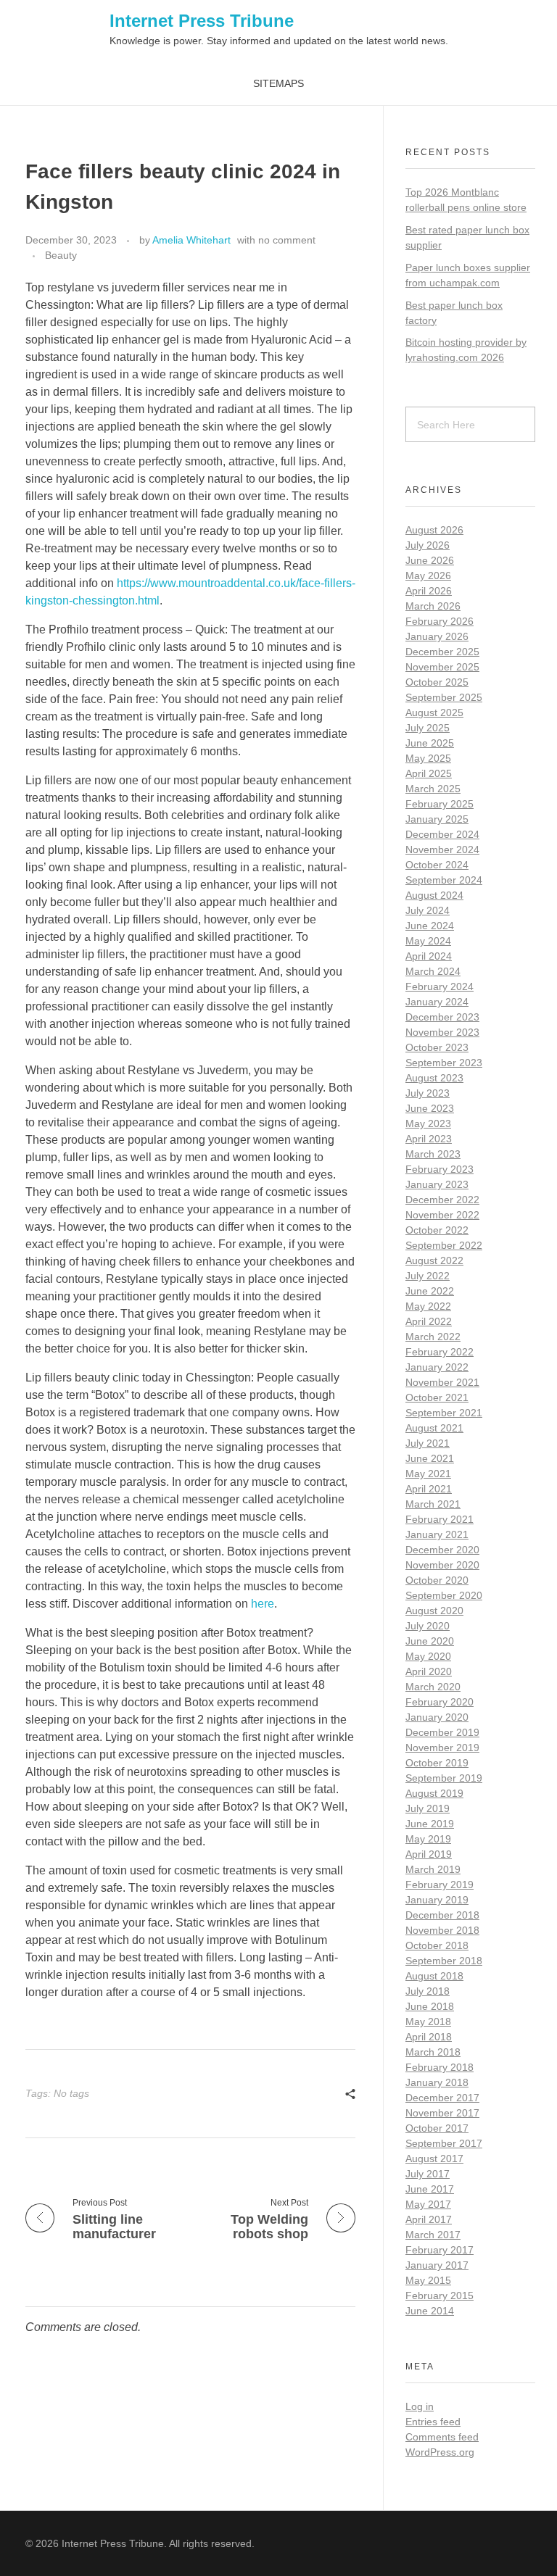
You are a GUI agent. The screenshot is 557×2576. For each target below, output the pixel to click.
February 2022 (440, 1352)
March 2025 (433, 789)
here (263, 1604)
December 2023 (442, 1017)
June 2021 (430, 1458)
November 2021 (442, 1382)
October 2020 (437, 1580)
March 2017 (433, 2235)
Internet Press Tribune (202, 21)
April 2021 (429, 1489)
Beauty (61, 255)
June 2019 (430, 1824)
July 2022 (428, 1276)
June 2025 (430, 743)
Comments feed (442, 2437)
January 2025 (437, 819)
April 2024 (429, 956)
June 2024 (430, 926)
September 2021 (444, 1413)
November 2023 (442, 1032)
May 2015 (428, 2280)
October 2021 (437, 1397)
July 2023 (428, 1093)
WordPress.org (440, 2452)
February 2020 (440, 1702)
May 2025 (428, 758)
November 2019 (442, 1748)
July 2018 (428, 1991)
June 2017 (430, 2189)
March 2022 (433, 1337)
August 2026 (434, 530)
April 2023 (429, 1139)
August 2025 (434, 712)
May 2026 (428, 576)
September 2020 (444, 1595)
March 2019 (433, 1869)
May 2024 (428, 941)
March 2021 (433, 1504)
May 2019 (428, 1839)
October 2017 (437, 2128)
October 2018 (437, 1945)
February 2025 (440, 804)
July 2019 (428, 1808)
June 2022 (430, 1291)
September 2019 (444, 1778)
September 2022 (444, 1245)
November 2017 (442, 2113)
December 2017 (442, 2098)
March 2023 (433, 1154)
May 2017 (428, 2204)
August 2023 (434, 1078)
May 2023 (428, 1123)
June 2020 (430, 1641)
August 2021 (434, 1428)
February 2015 (440, 2295)
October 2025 (437, 682)
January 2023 (437, 1184)
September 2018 (444, 1961)
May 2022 (428, 1306)
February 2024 (440, 986)
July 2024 (428, 910)
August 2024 (434, 895)
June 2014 (430, 2311)
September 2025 (444, 697)
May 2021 (428, 1474)
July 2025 (428, 728)
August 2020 (434, 1611)
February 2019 (440, 1885)
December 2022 (442, 1200)
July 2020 (428, 1626)
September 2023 (444, 1063)
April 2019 (429, 1854)
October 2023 (437, 1047)
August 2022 (434, 1260)
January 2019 (437, 1900)
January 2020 (437, 1717)
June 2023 (430, 1108)
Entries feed (433, 2422)
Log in (420, 2406)
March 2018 (433, 2052)
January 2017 (437, 2265)
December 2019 (442, 1732)
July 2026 (428, 545)
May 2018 (428, 2022)
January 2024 (437, 1002)
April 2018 (429, 2037)
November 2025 (442, 667)
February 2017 (440, 2250)
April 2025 (429, 773)
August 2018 (434, 1976)
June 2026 (430, 560)
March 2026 (433, 606)
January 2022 (437, 1367)
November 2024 (442, 849)
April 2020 (429, 1671)
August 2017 (434, 2159)
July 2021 (428, 1443)
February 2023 (440, 1169)
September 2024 (444, 880)
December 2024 (442, 834)
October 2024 (437, 865)
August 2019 (434, 1793)
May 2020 (428, 1656)
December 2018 (442, 1915)
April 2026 (429, 591)
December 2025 (442, 652)
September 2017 (444, 2143)
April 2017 (429, 2219)
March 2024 (433, 971)
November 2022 (442, 1215)
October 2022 (437, 1230)
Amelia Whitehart (191, 240)
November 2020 (442, 1565)
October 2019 (437, 1763)
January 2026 (437, 636)
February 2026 (440, 621)
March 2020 (433, 1687)
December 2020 (442, 1550)
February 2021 (440, 1519)
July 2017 (428, 2174)
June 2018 (430, 2006)
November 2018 (442, 1930)
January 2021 (437, 1534)
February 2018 (440, 2067)
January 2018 (437, 2082)
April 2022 (429, 1321)
